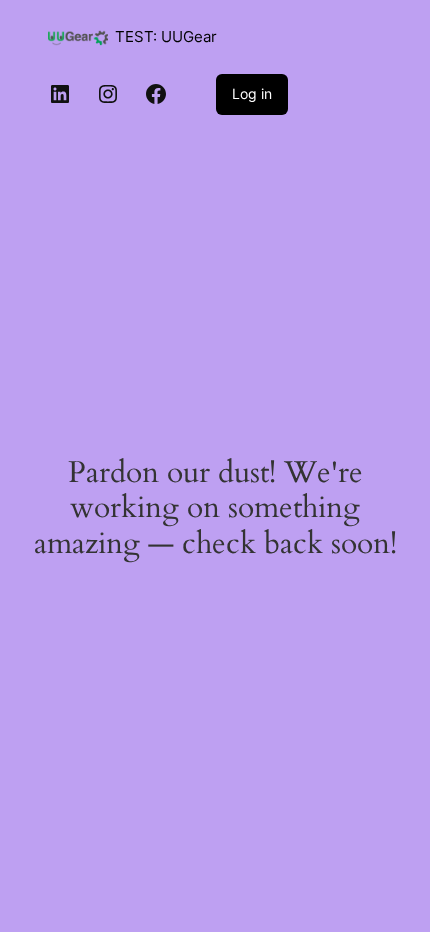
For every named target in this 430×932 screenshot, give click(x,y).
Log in (252, 93)
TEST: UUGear (166, 37)
